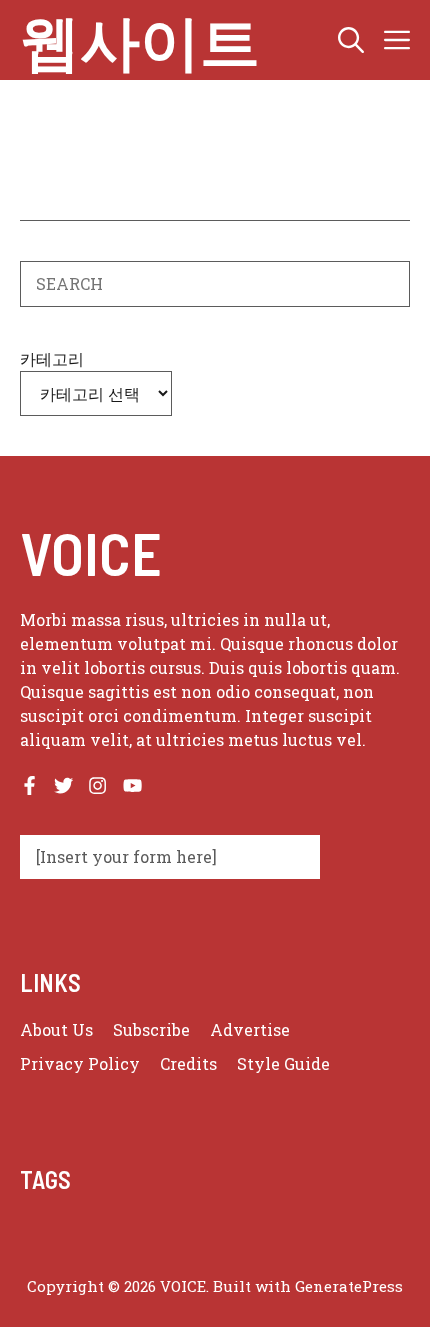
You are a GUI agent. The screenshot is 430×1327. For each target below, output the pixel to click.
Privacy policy (80, 1063)
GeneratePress (349, 1286)
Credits (188, 1063)
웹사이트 (140, 40)
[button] (351, 40)
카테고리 (52, 358)
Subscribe (151, 1029)
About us (56, 1029)
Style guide (283, 1063)
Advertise (250, 1029)
